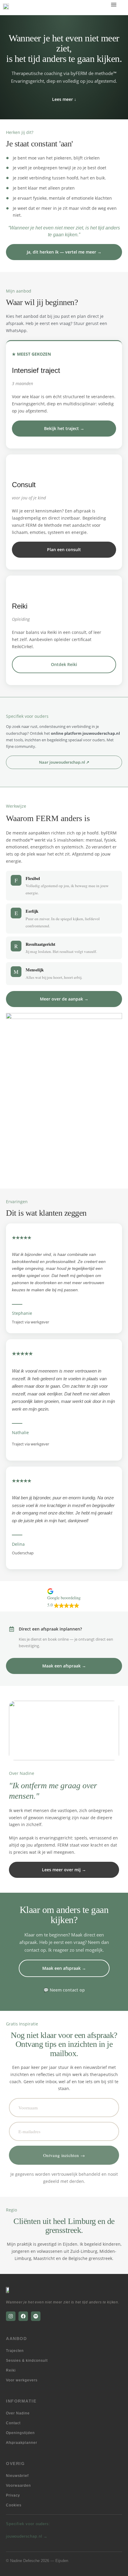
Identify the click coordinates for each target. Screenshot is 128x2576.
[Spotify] (36, 2316)
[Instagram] (11, 2316)
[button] (114, 4)
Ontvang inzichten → (64, 2155)
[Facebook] (23, 2316)
